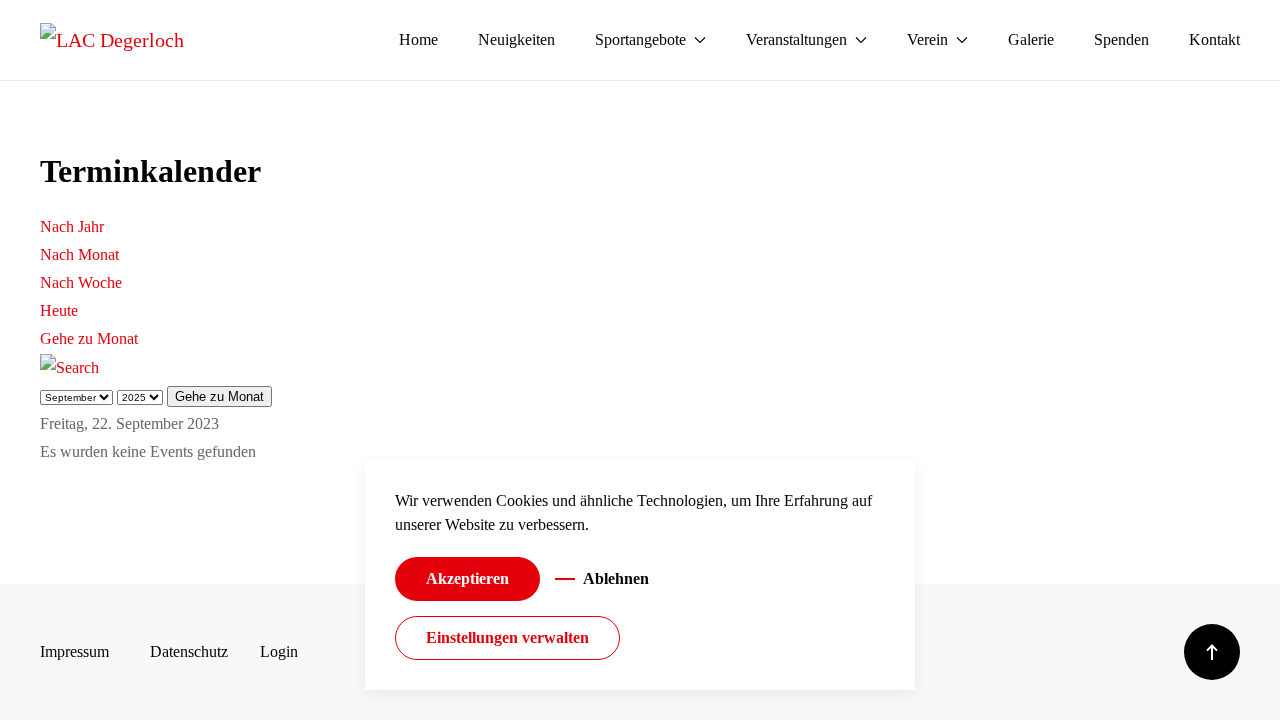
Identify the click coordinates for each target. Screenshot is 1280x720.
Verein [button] (927, 39)
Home (418, 39)
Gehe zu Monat (89, 338)
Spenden (1121, 39)
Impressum (74, 651)
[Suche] (69, 366)
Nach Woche (81, 282)
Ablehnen (616, 578)
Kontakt (1214, 39)
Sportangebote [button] (640, 39)
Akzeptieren (467, 578)
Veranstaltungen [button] (796, 39)
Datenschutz (189, 651)
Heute (59, 310)
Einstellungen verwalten (507, 637)
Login (279, 651)
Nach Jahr (72, 226)
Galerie (1031, 39)
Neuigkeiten (516, 39)
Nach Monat (79, 254)
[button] (1212, 652)
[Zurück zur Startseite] (112, 40)
